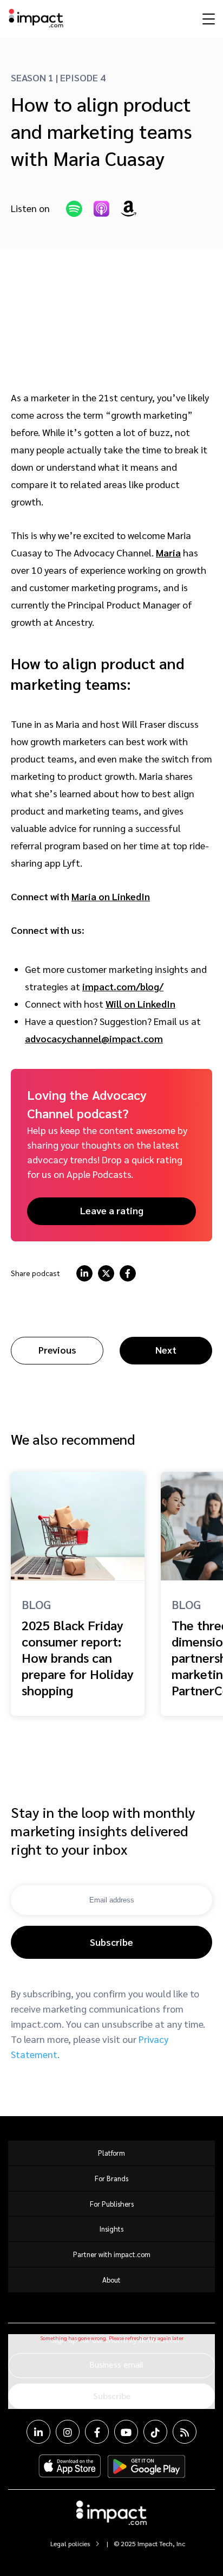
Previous (57, 1350)
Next (166, 1350)
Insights (111, 2229)
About (111, 2280)
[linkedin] (84, 1273)
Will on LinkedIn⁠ (140, 1004)
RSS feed (185, 2432)
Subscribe (111, 1942)
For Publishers (112, 2204)
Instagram (68, 2432)
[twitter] (106, 1273)
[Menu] (207, 18)
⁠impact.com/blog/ (123, 986)
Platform (111, 2153)
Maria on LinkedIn (111, 896)
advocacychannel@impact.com (94, 1038)
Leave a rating (112, 1210)
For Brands (111, 2178)
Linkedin (38, 2432)
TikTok (155, 2432)
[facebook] (128, 1273)
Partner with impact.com (112, 2254)
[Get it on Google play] (146, 2466)
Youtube (126, 2432)
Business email (116, 2364)
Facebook (97, 2432)
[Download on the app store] (70, 2466)
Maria (168, 552)
